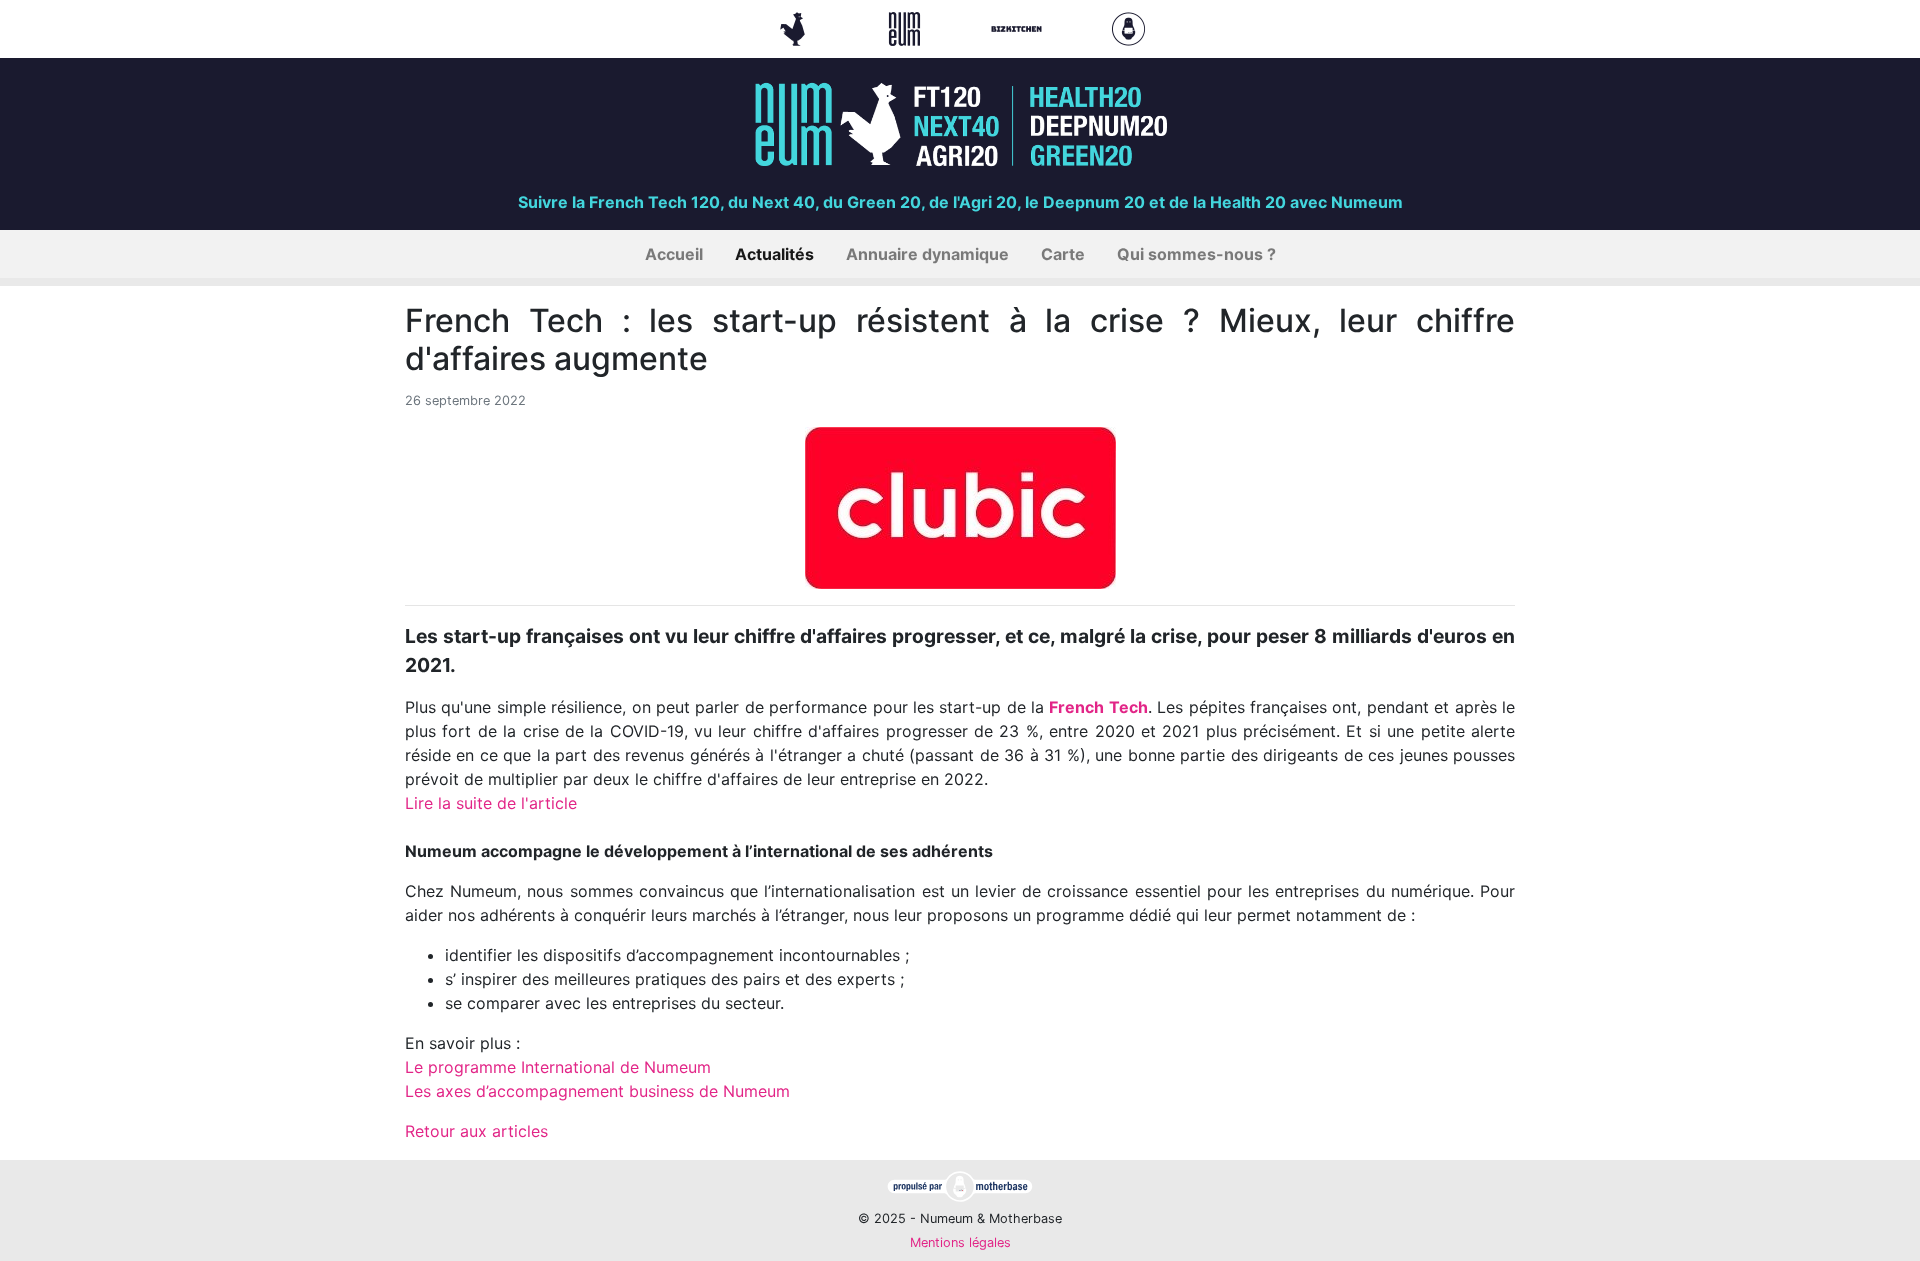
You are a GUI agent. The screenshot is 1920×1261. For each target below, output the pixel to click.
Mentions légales (960, 1242)
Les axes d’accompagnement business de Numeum (597, 1091)
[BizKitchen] (1019, 27)
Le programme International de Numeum (560, 1067)
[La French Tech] (795, 27)
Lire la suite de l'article (491, 803)
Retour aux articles (476, 1131)
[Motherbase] (1128, 27)
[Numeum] (907, 27)
